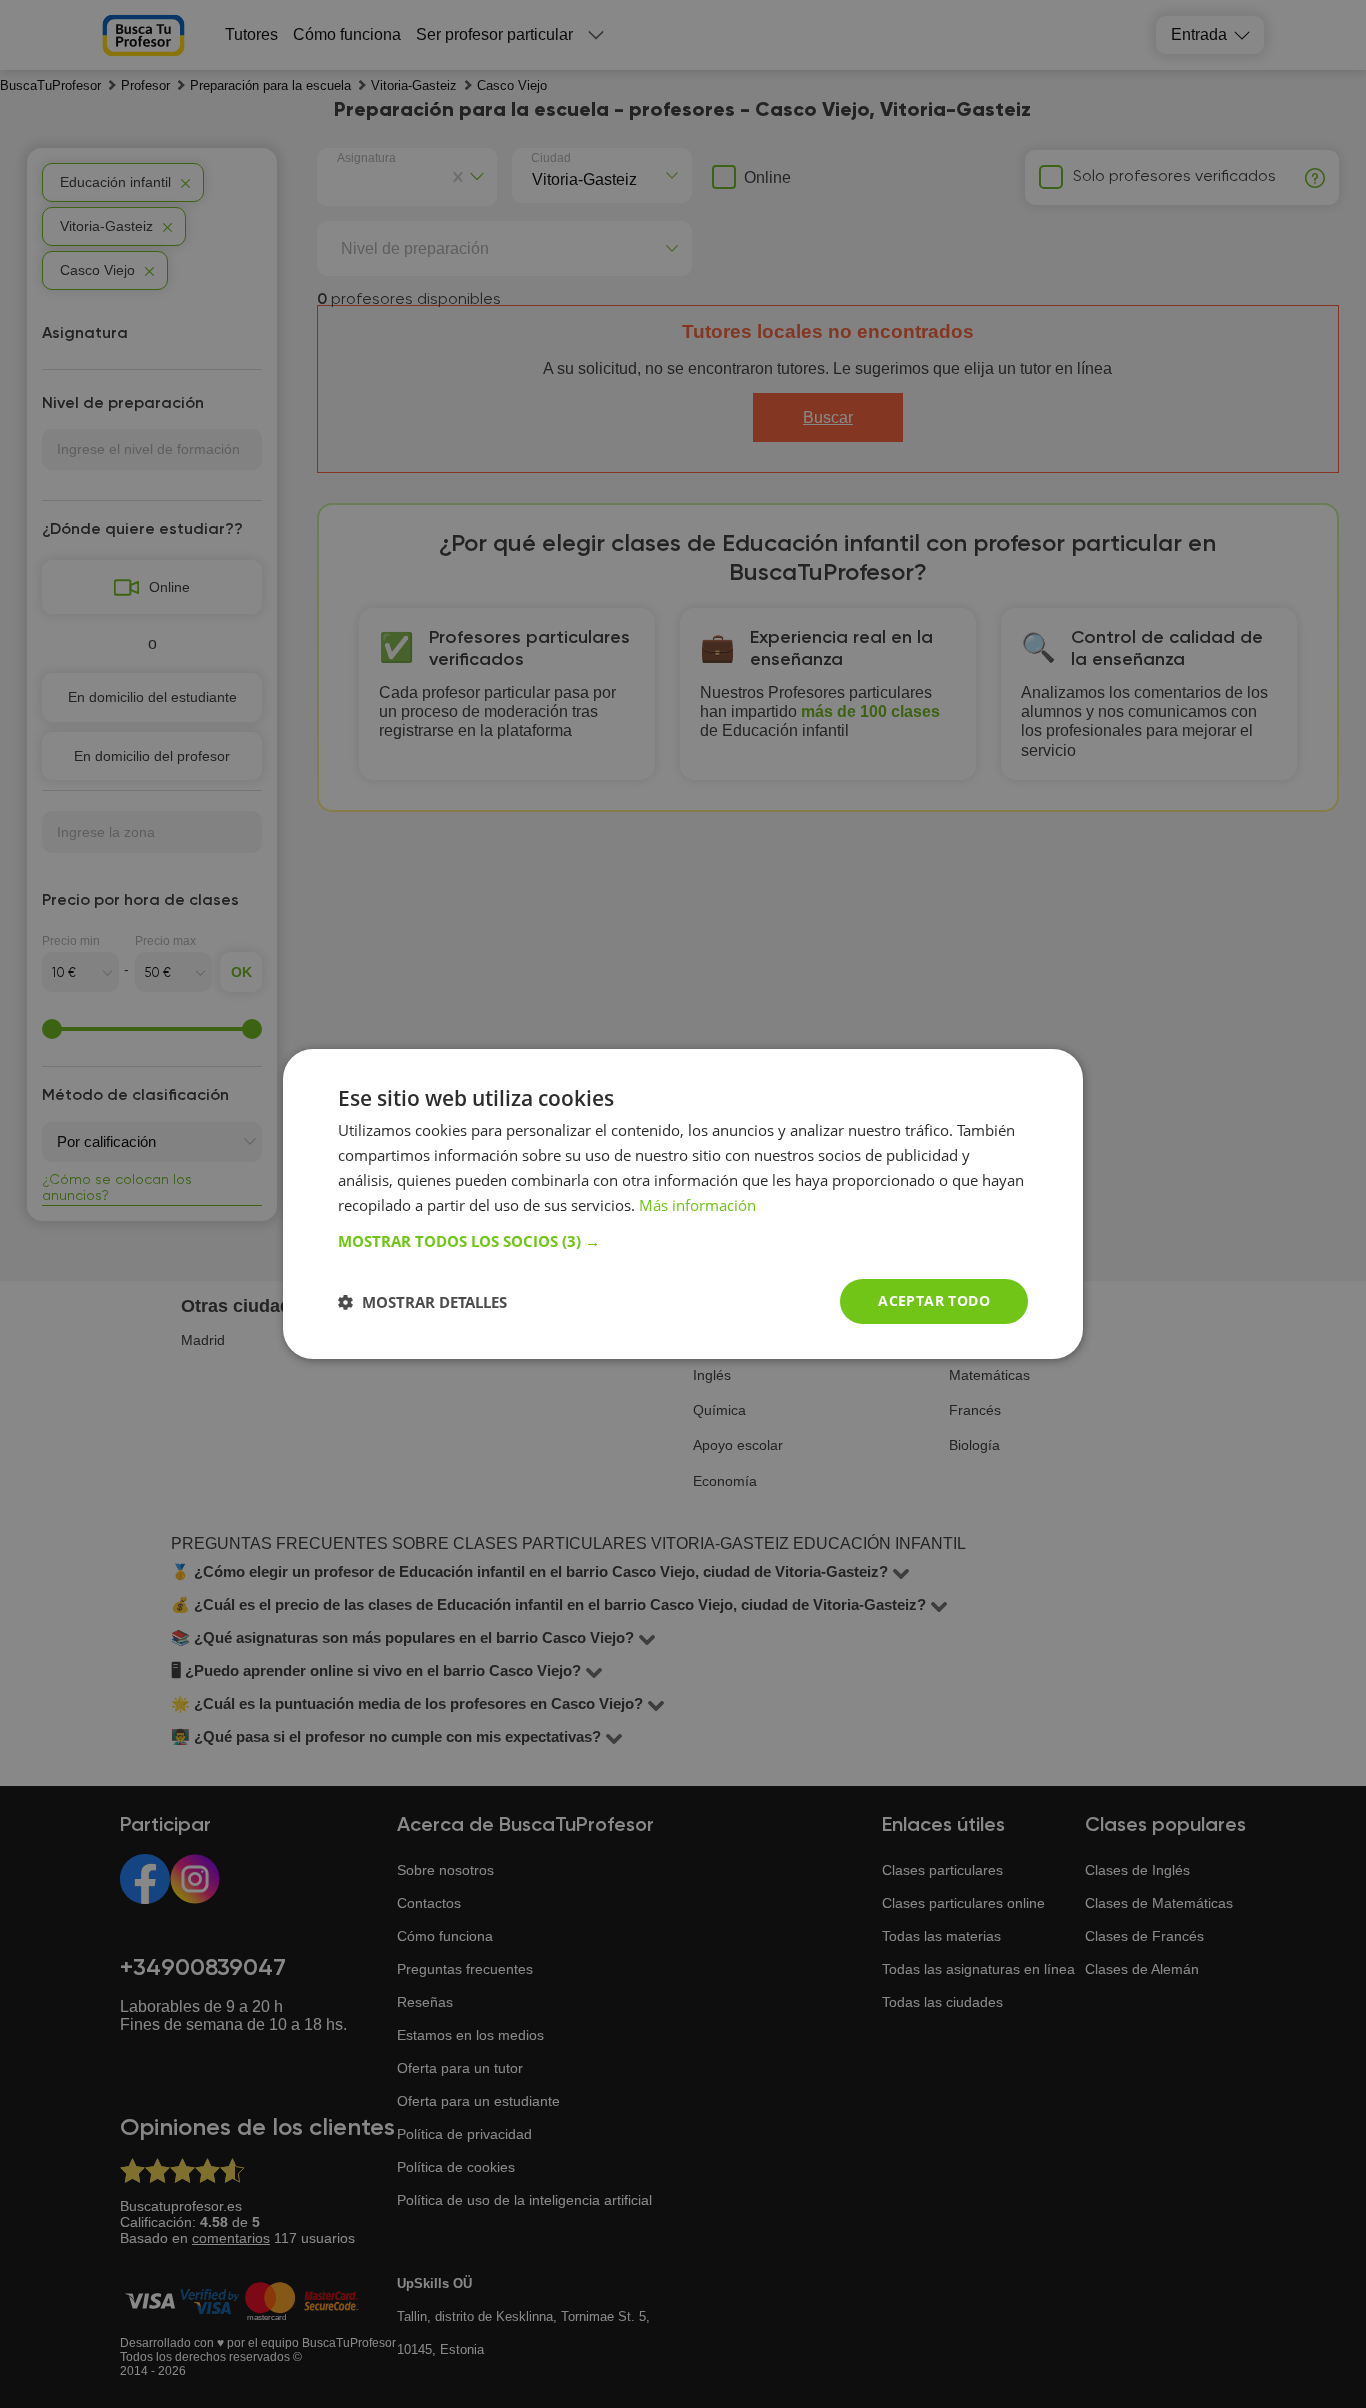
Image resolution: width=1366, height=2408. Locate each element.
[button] (683, 1241)
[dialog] (683, 1204)
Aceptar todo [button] (934, 1300)
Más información (697, 1205)
